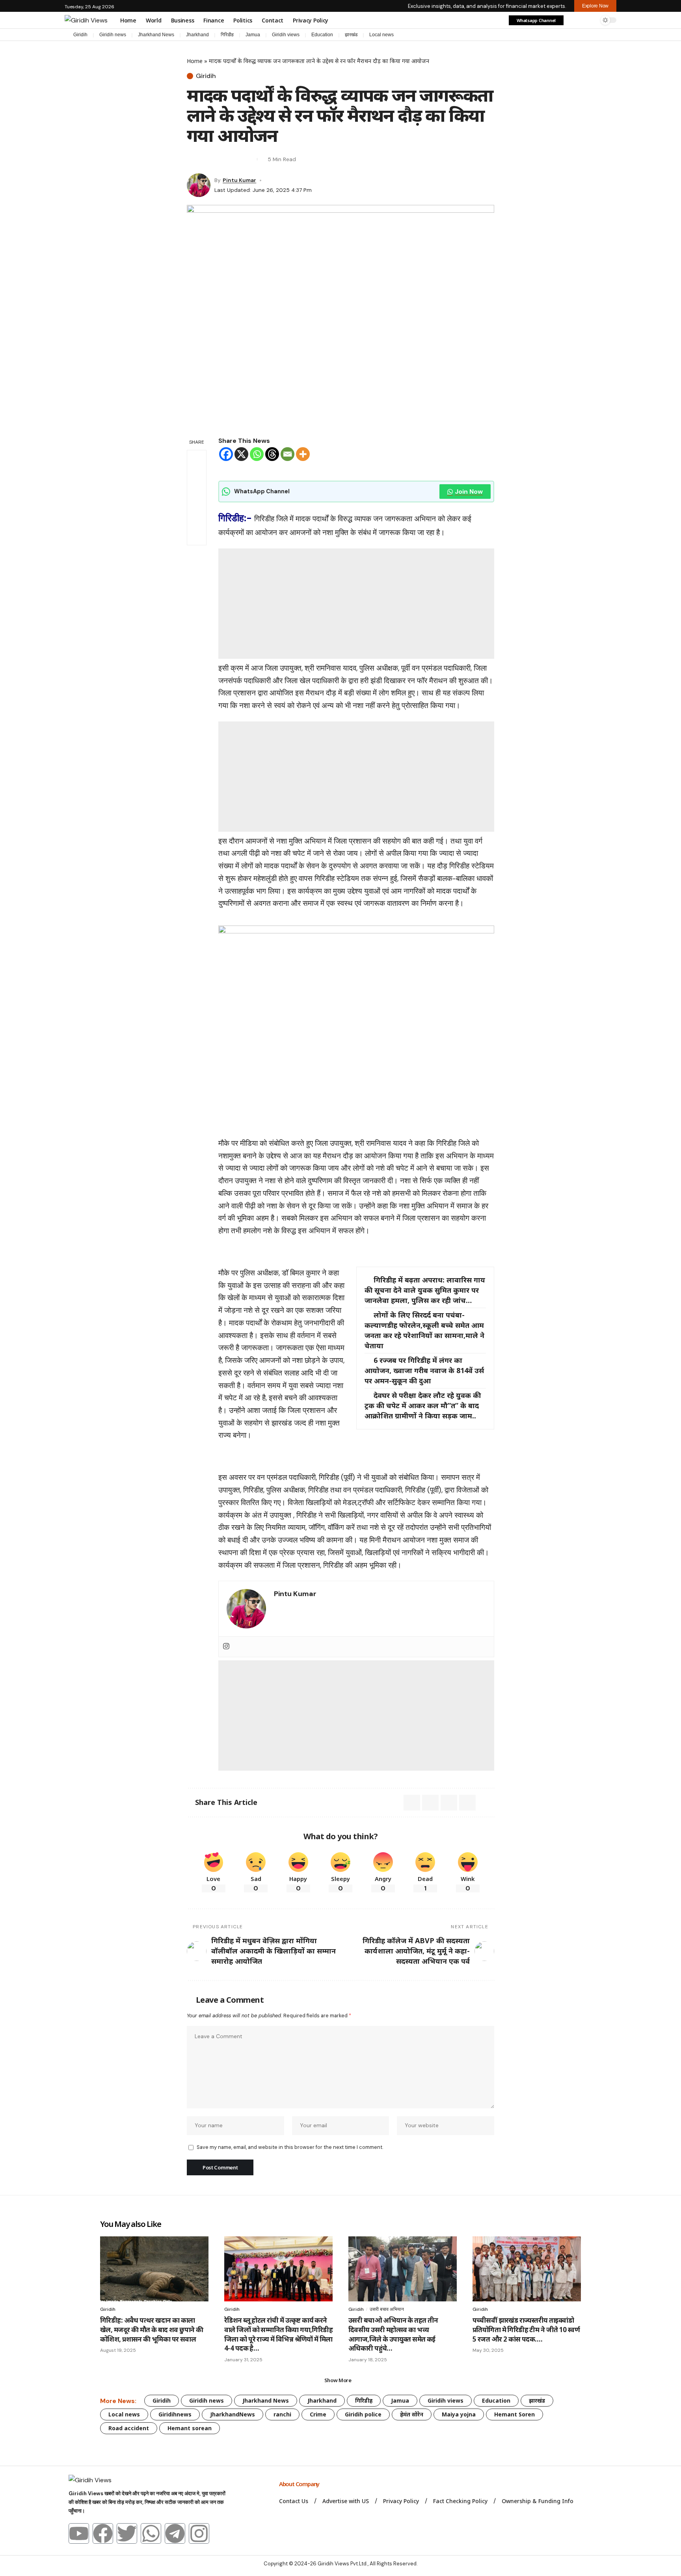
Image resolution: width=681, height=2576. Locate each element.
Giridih (80, 35)
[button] (574, 20)
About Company (300, 2484)
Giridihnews (175, 2414)
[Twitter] (127, 2533)
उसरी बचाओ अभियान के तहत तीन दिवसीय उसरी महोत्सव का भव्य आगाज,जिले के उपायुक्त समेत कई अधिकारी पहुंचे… (393, 2334)
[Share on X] (192, 159)
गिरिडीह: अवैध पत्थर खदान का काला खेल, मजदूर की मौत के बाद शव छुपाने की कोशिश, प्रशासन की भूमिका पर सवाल (152, 2330)
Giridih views (286, 35)
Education (322, 35)
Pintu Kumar (239, 180)
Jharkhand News (156, 35)
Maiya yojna (459, 2414)
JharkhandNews (233, 2414)
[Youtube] (79, 2533)
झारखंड (351, 35)
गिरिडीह (227, 35)
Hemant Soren (514, 2414)
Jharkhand (197, 35)
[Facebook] (573, 35)
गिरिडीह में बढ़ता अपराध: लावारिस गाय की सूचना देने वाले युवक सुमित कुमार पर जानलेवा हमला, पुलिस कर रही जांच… (425, 1290)
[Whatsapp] (257, 454)
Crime (318, 2414)
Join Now (469, 492)
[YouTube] (589, 35)
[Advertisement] (356, 604)
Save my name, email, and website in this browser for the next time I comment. (290, 2147)
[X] (581, 35)
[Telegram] (605, 35)
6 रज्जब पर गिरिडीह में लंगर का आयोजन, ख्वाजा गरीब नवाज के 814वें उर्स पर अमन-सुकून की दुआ (424, 1370)
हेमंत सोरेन (412, 2414)
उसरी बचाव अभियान (387, 2309)
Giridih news (113, 35)
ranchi (282, 2414)
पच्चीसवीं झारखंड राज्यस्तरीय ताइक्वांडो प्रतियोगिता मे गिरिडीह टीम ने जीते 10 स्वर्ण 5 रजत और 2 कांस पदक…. (526, 2330)
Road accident (129, 2428)
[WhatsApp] (612, 35)
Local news (381, 35)
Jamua (253, 35)
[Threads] (272, 454)
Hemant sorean (190, 2428)
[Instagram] (597, 35)
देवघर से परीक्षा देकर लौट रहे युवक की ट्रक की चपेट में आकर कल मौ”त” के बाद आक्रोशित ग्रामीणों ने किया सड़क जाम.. (423, 1405)
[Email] (207, 159)
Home (195, 61)
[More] (303, 454)
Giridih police (363, 2414)
